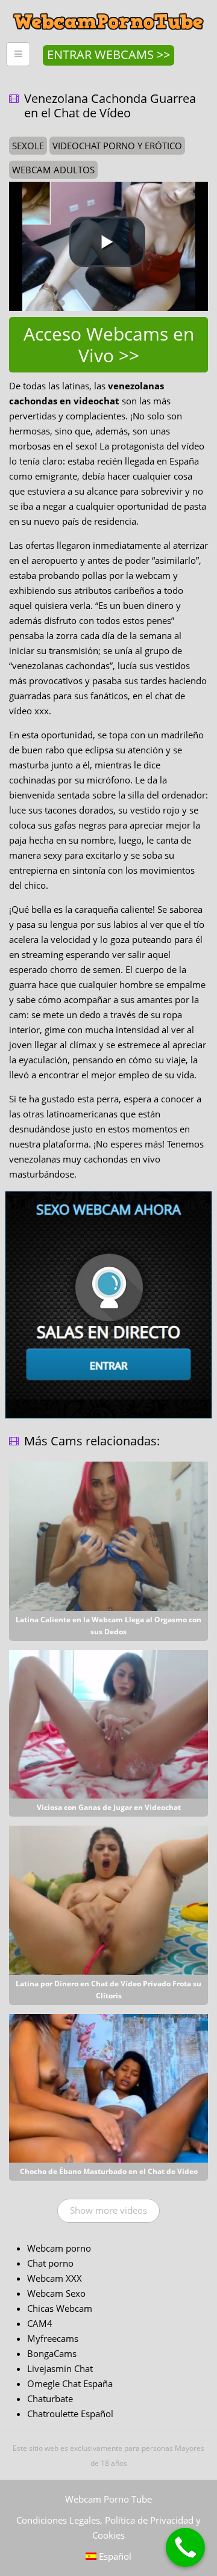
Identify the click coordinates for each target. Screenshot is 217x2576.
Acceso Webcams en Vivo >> (109, 344)
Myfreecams (53, 2338)
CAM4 (40, 2323)
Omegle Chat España (70, 2383)
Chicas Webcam (60, 2308)
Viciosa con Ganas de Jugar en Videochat (109, 1807)
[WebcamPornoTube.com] (108, 9)
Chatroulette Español (70, 2414)
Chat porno (50, 2263)
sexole (28, 146)
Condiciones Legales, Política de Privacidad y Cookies (108, 2528)
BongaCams (52, 2353)
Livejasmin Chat (60, 2368)
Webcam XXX (55, 2278)
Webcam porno (59, 2248)
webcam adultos (53, 170)
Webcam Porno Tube (108, 2499)
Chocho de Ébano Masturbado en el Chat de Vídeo (109, 2171)
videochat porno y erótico (117, 146)
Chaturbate (50, 2398)
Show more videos (108, 2210)
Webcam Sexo (56, 2293)
